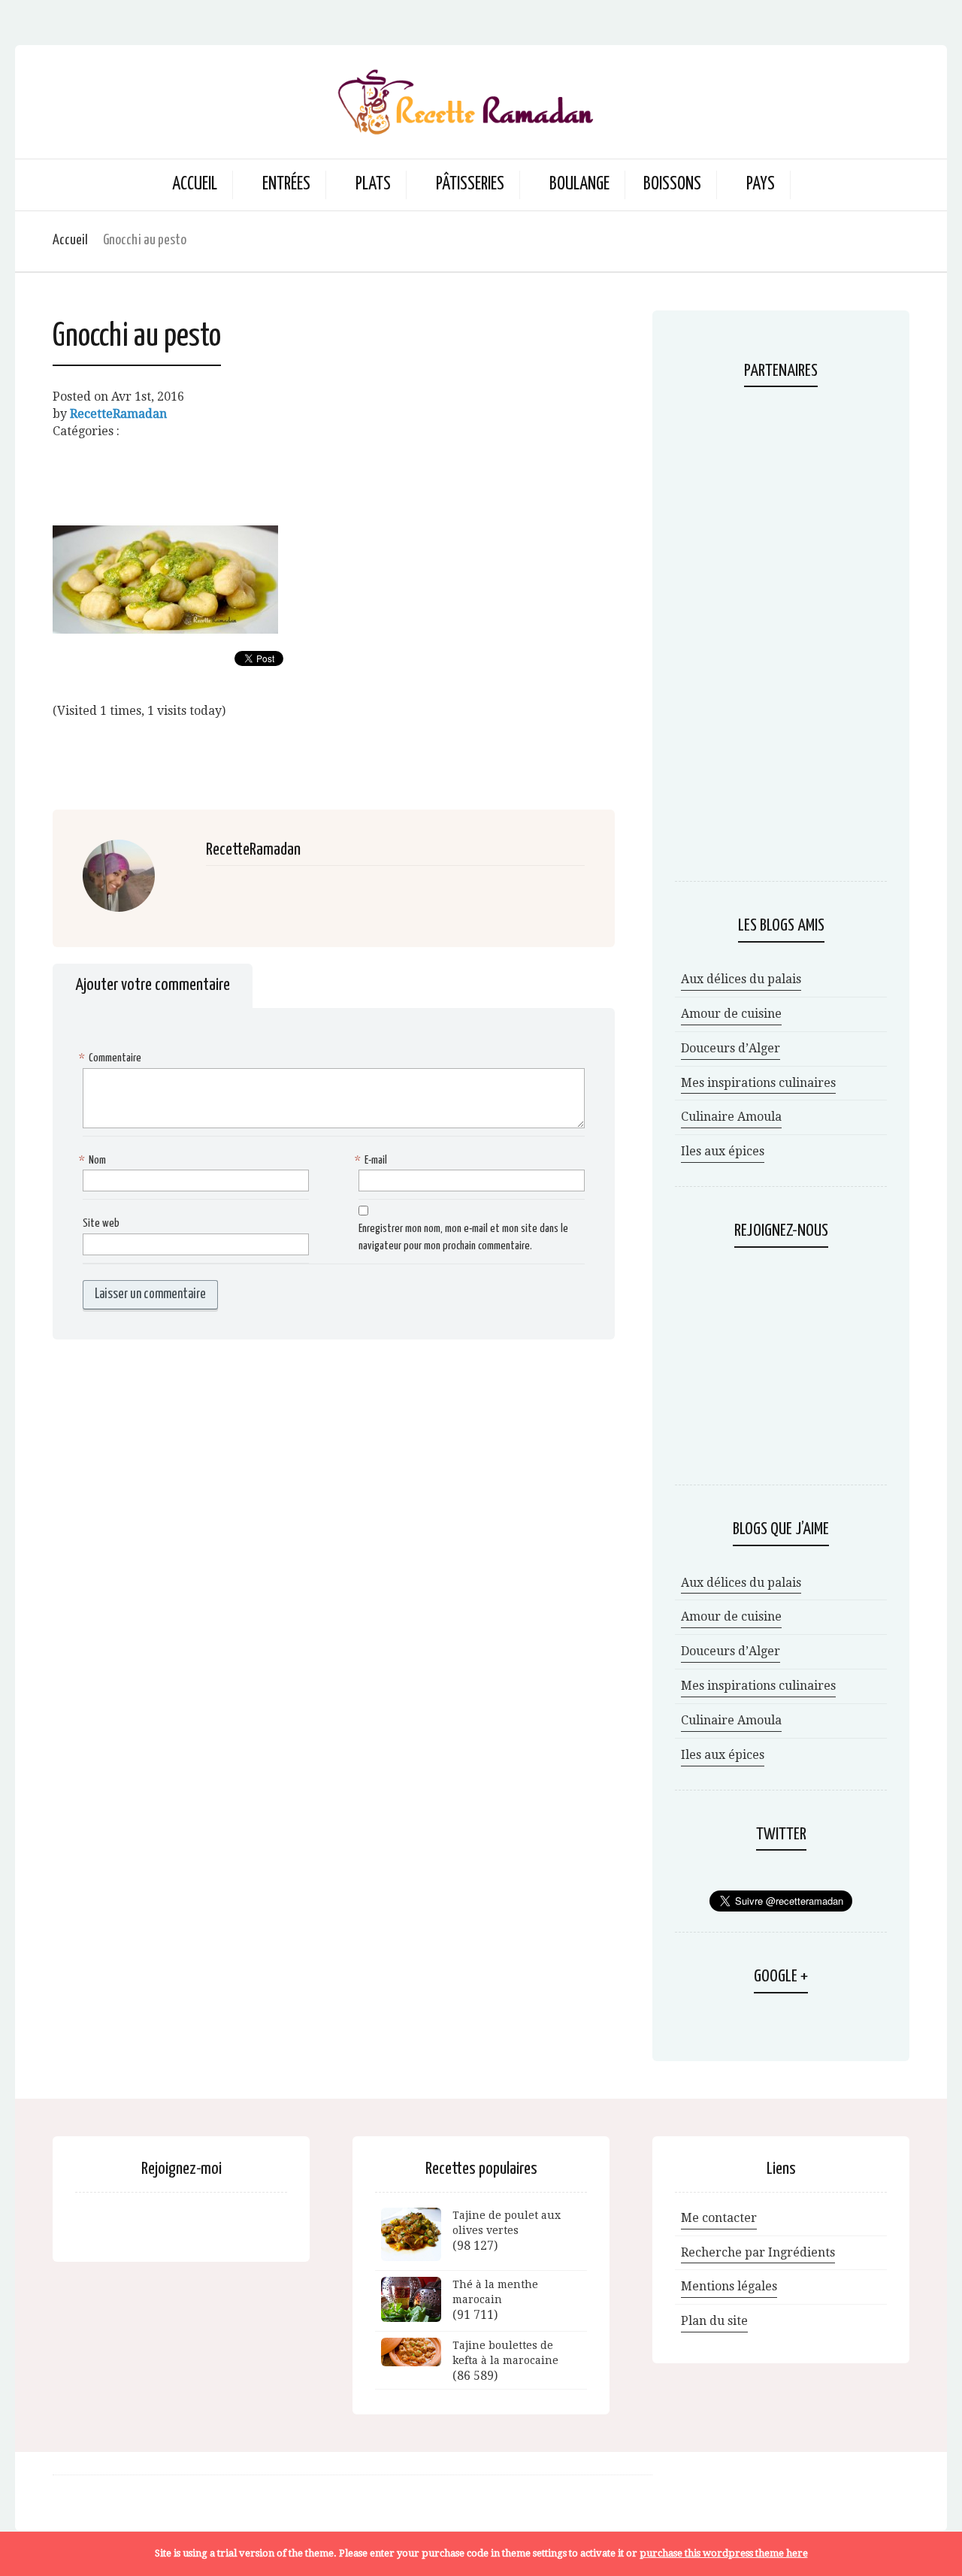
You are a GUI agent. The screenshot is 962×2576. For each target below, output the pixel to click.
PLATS (373, 185)
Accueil (195, 185)
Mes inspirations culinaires (758, 1083)
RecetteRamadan (118, 414)
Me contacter (719, 2218)
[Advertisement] (334, 474)
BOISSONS (672, 185)
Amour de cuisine (731, 1014)
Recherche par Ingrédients (758, 2252)
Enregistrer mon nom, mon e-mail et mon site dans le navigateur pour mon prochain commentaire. (463, 1237)
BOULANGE (579, 185)
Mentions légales (729, 2286)
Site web (101, 1223)
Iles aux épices (723, 1151)
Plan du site (714, 2321)
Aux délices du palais (741, 979)
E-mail (373, 1160)
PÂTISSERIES (470, 185)
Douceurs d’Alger (731, 1048)
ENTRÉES (286, 185)
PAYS (761, 185)
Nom (94, 1160)
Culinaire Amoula (731, 1117)
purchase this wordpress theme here (724, 2553)
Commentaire (112, 1058)
